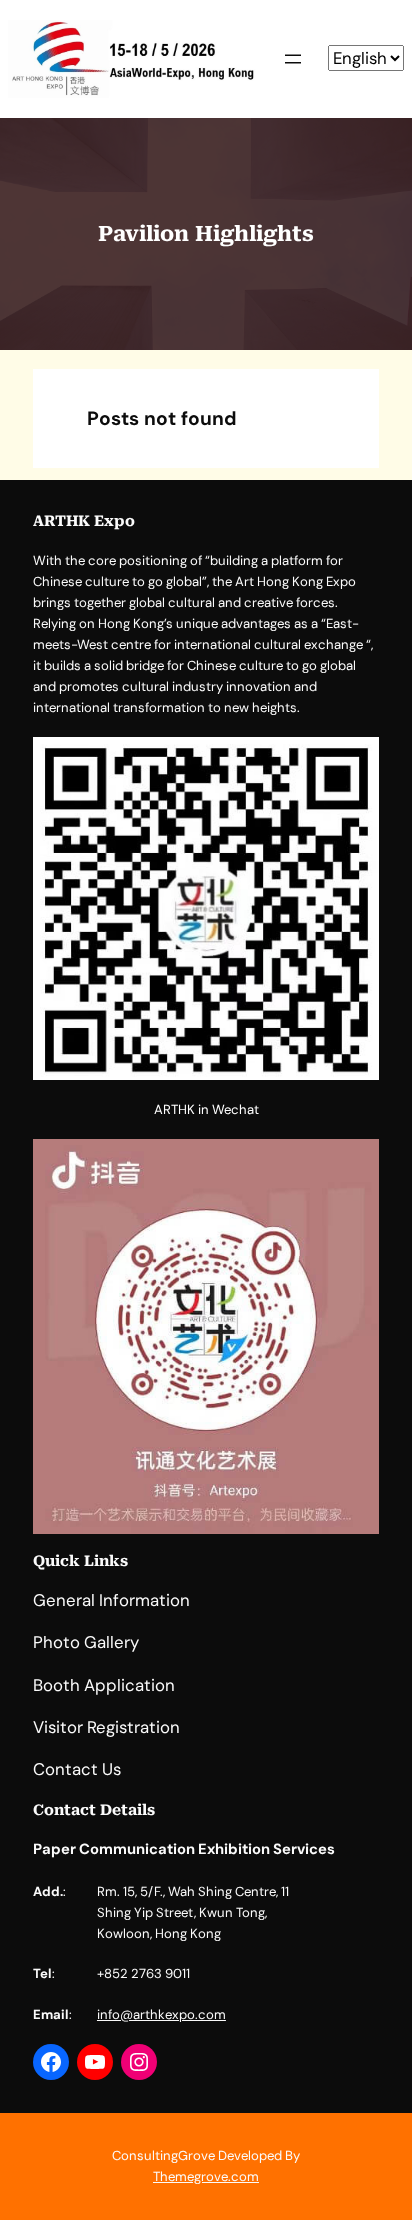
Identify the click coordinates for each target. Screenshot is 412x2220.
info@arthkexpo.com (161, 2014)
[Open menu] (293, 59)
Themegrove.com (206, 2176)
